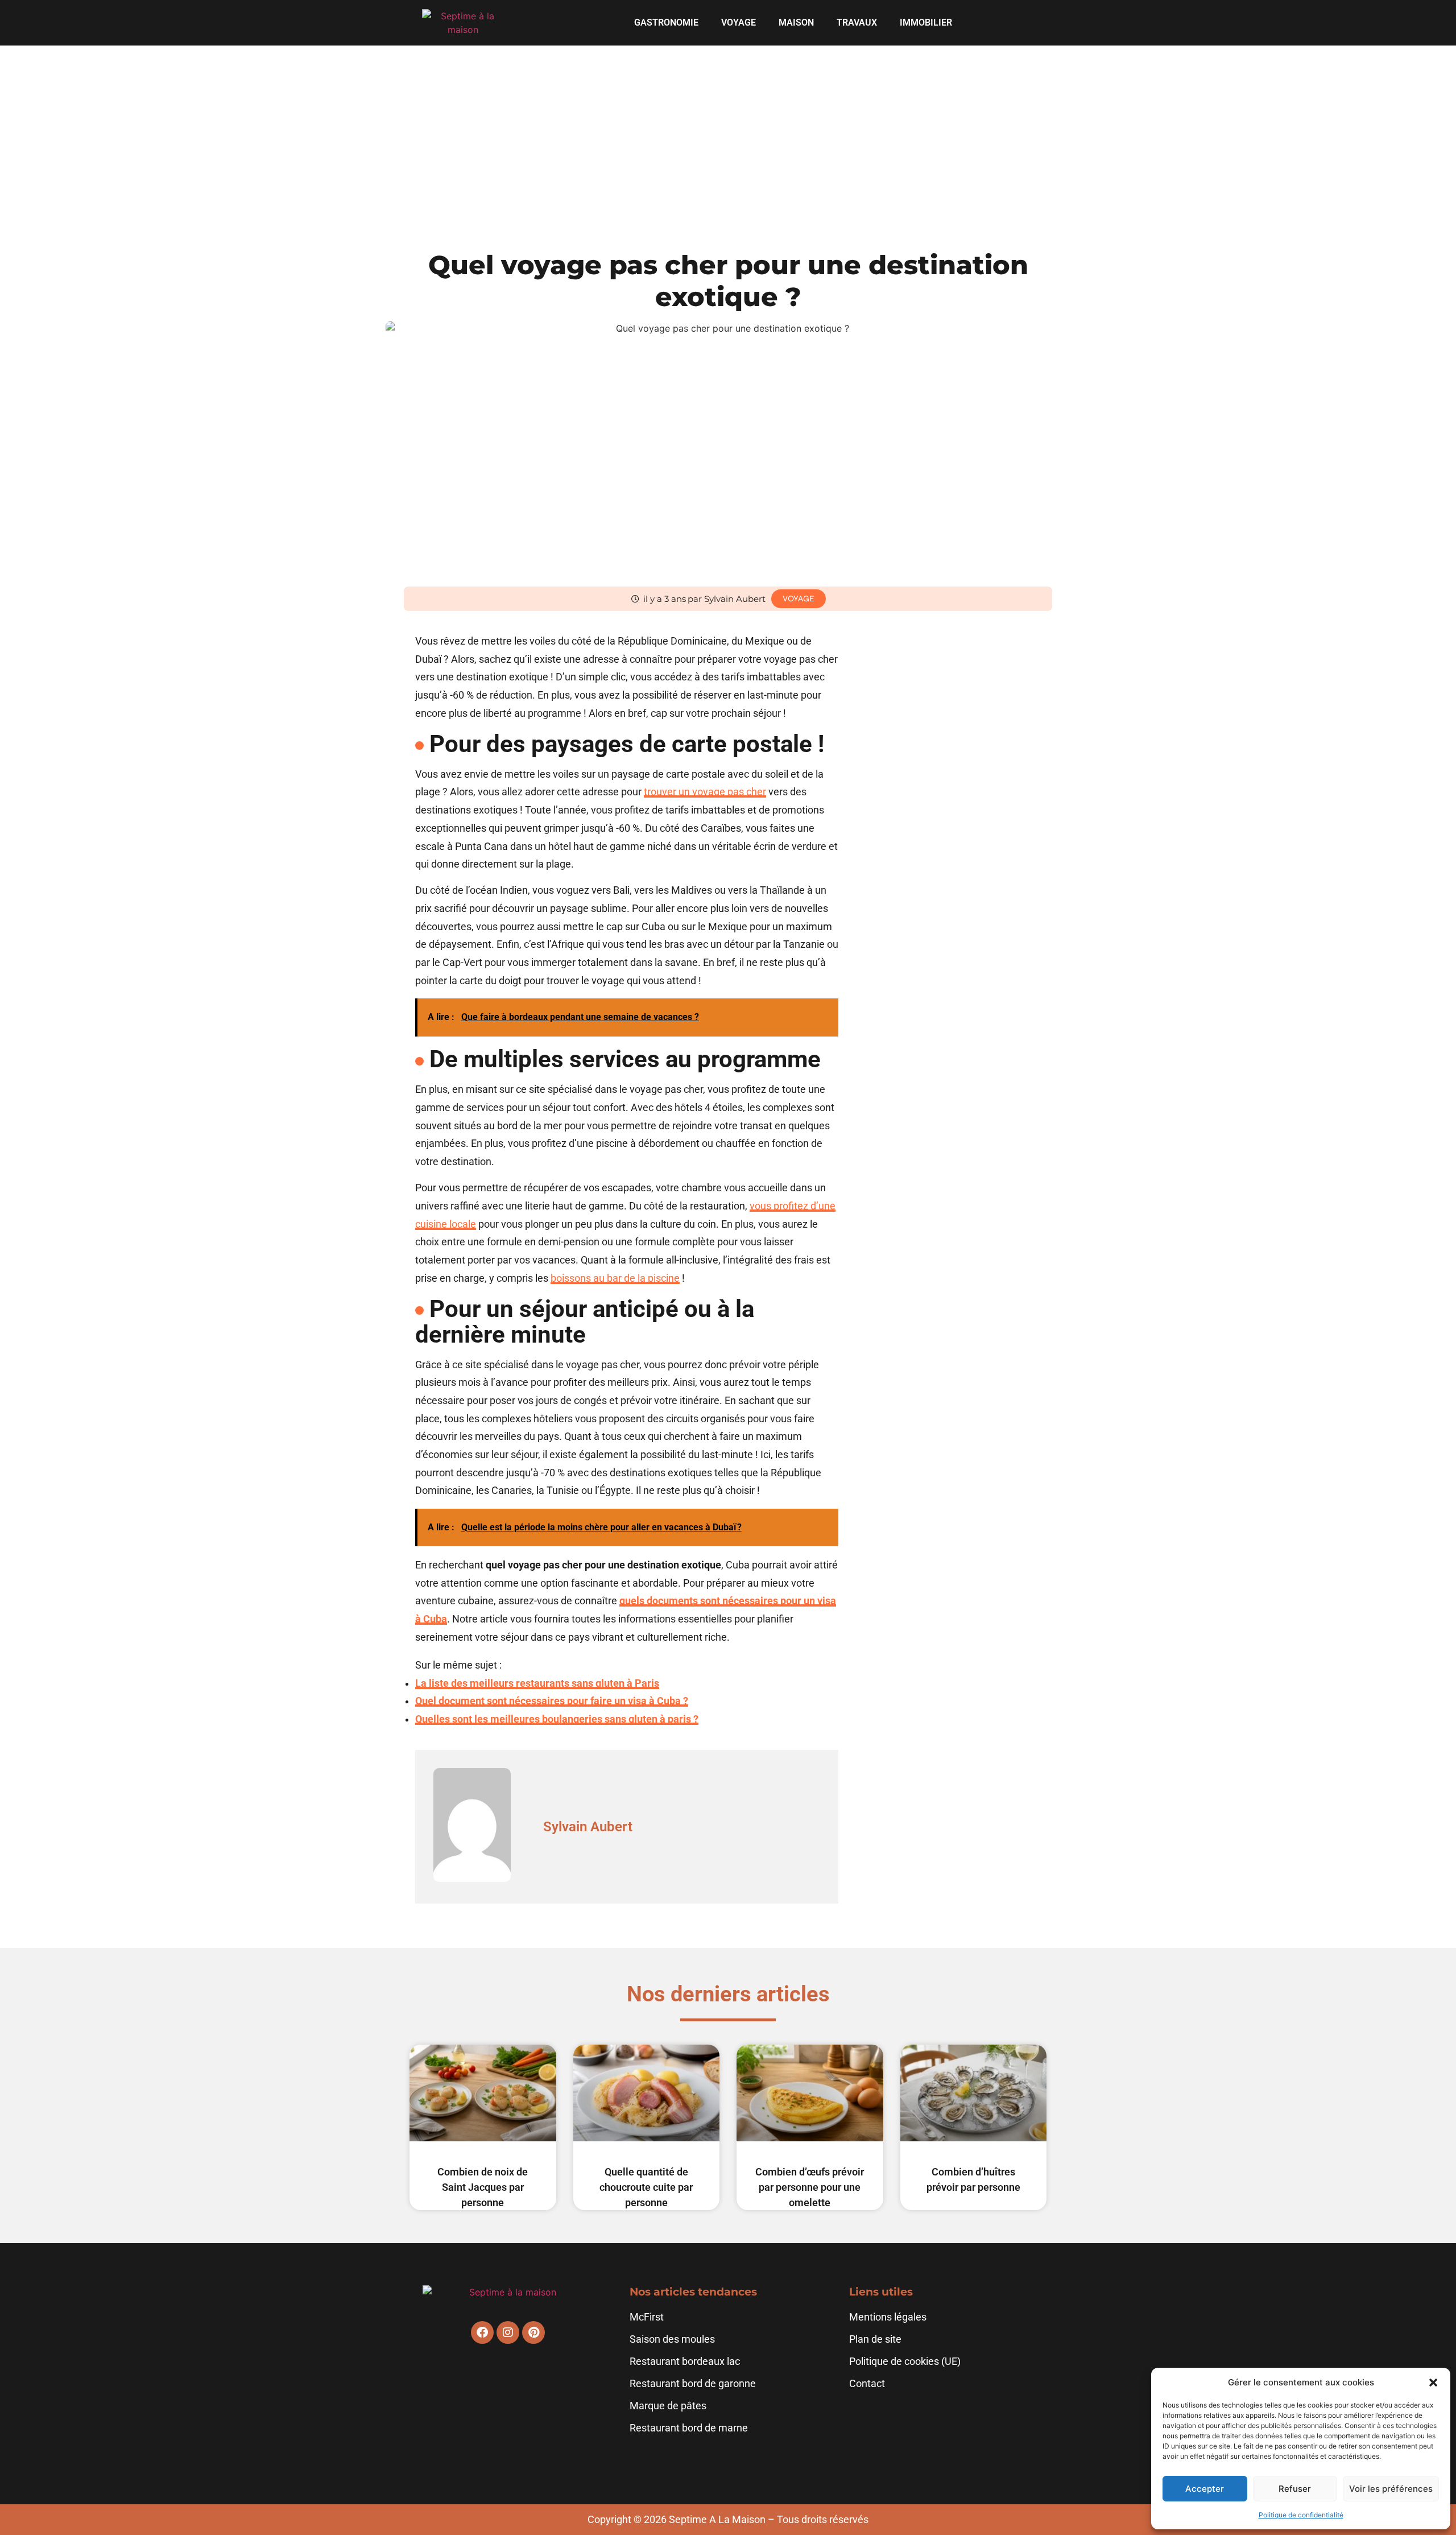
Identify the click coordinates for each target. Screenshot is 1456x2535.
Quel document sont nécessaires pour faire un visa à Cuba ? (552, 1701)
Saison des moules (672, 2339)
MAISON (796, 22)
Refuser (1295, 2489)
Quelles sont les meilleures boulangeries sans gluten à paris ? (557, 1719)
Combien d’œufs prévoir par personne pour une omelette (810, 2187)
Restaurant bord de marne (689, 2428)
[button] (1433, 2383)
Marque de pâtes (668, 2406)
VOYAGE (739, 22)
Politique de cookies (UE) (905, 2361)
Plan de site (875, 2339)
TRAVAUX (857, 22)
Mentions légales (888, 2317)
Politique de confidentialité (1301, 2515)
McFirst (647, 2317)
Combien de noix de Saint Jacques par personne (483, 2187)
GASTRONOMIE (666, 22)
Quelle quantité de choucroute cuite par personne (646, 2187)
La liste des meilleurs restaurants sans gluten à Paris (537, 1683)
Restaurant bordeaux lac (685, 2361)
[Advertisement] (728, 131)
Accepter (1205, 2489)
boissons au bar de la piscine (615, 1278)
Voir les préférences (1391, 2489)
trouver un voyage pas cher (705, 792)
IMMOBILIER (926, 22)
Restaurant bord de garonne (693, 2384)
